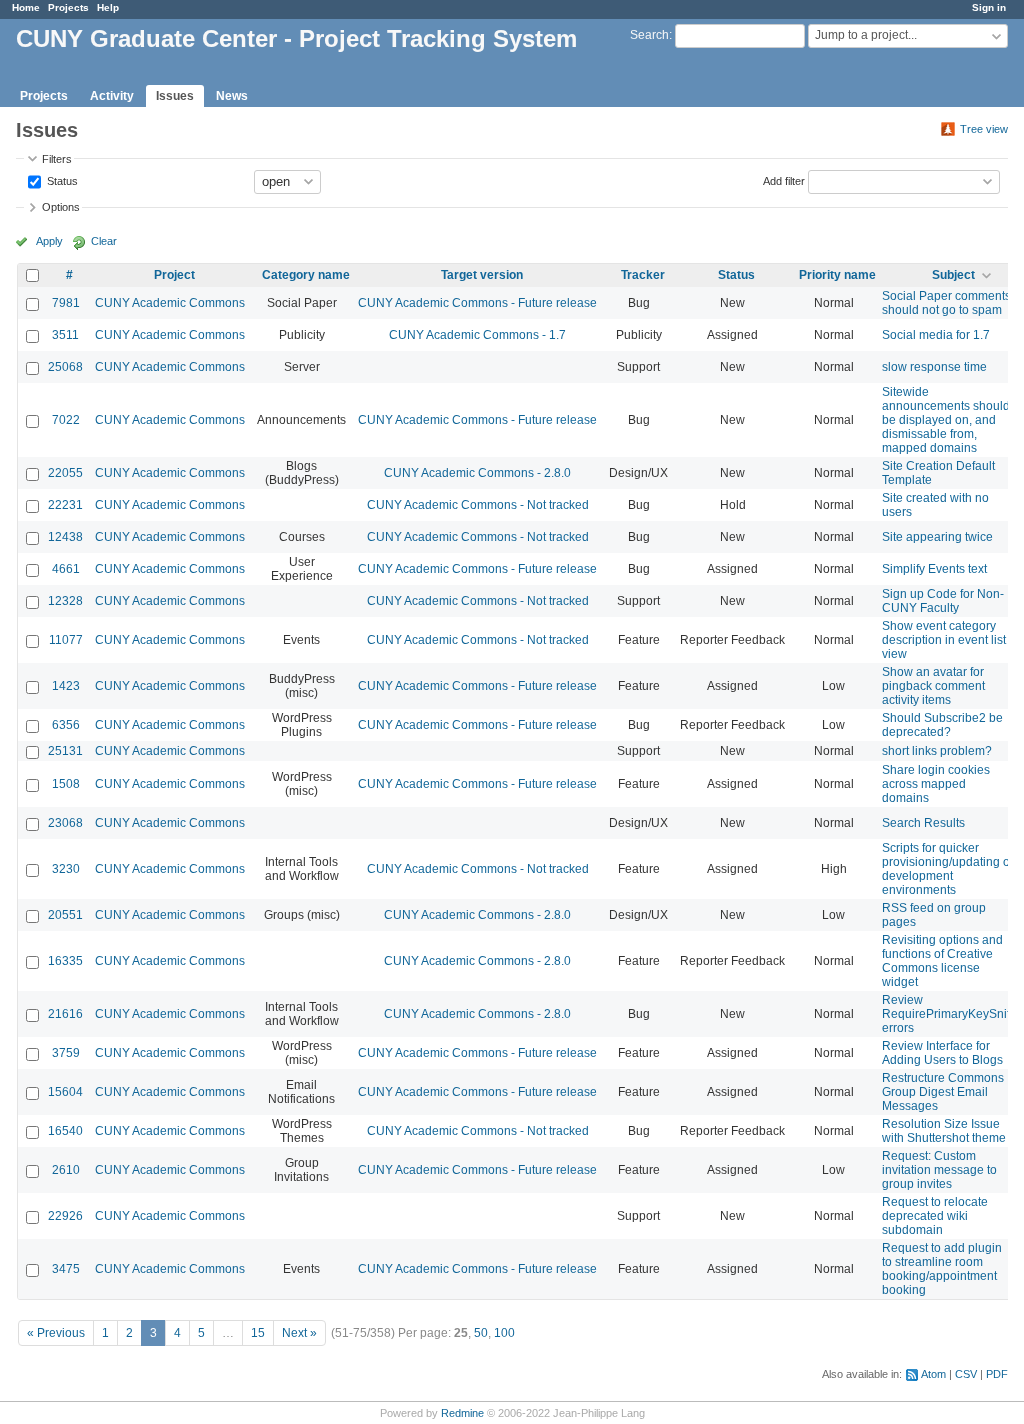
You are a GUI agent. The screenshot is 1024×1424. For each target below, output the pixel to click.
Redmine (462, 1413)
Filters (57, 159)
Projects (68, 7)
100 (504, 1333)
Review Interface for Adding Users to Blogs (942, 1053)
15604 (65, 1092)
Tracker (643, 275)
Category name (306, 275)
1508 (66, 784)
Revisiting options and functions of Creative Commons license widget (942, 961)
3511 (65, 335)
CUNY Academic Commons (170, 303)
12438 (65, 537)
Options (61, 207)
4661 (66, 569)
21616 (65, 1014)
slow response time (934, 367)
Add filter (784, 180)
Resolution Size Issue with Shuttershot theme (944, 1131)
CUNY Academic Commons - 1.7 (477, 335)
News (232, 96)
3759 (66, 1053)
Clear (104, 241)
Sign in (989, 7)
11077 (66, 640)
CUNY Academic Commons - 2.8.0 (477, 473)
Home (26, 7)
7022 (66, 420)
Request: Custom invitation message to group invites (939, 1170)
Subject (953, 275)
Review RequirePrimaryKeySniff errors (947, 1014)
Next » (299, 1333)
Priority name (837, 275)
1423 (66, 686)
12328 (65, 601)
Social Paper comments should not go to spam (946, 303)
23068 (65, 823)
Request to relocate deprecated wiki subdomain (935, 1216)
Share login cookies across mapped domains (936, 784)
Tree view (984, 129)
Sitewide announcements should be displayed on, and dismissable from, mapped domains (946, 420)
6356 (66, 725)
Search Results (923, 823)
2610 (66, 1170)
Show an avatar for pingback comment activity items (933, 686)
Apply (49, 241)
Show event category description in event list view (944, 640)
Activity (112, 96)
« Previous (56, 1333)
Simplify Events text (934, 569)
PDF (997, 1374)
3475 (66, 1269)
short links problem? (937, 751)
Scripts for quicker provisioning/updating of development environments (947, 869)
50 (481, 1333)
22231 (65, 505)
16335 (65, 961)
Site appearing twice (937, 537)
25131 (65, 751)
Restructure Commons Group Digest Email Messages (943, 1092)
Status (61, 180)
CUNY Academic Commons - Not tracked (478, 505)
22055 (65, 473)
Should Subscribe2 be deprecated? (942, 725)
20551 (65, 915)
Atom (933, 1374)
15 (258, 1333)
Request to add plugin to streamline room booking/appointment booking (942, 1269)
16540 (65, 1131)
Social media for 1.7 (936, 335)
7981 (66, 303)
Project (174, 275)
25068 (65, 367)
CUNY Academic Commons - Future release (477, 303)
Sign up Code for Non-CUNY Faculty (943, 601)
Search (649, 35)
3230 (66, 869)
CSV (966, 1374)
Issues (175, 96)
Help (108, 7)
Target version (482, 275)
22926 (65, 1216)
